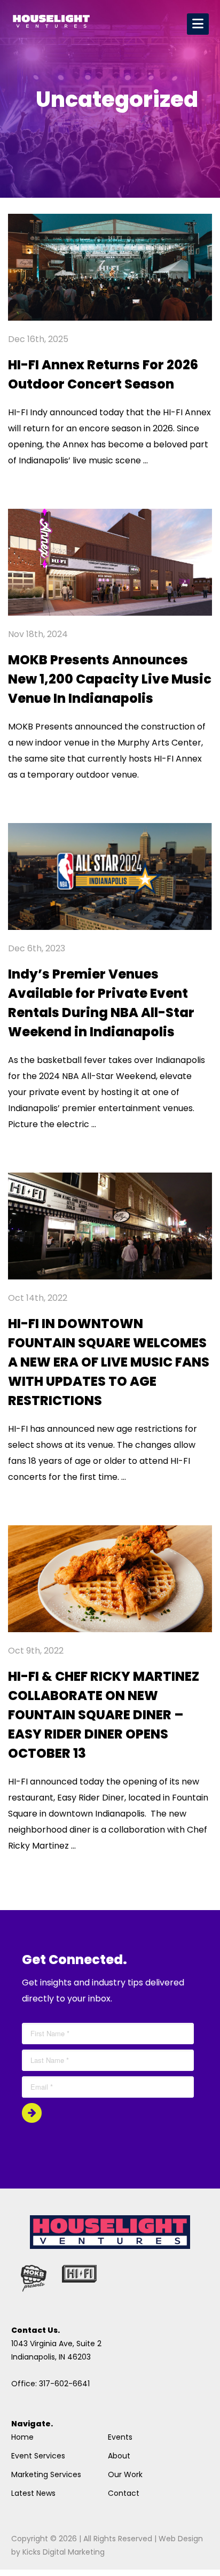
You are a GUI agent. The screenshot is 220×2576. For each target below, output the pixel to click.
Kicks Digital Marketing (64, 2552)
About (119, 2456)
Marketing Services (46, 2474)
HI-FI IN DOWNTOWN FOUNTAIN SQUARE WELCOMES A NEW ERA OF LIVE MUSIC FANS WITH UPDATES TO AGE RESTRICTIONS (109, 1362)
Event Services (38, 2456)
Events (120, 2437)
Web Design (181, 2539)
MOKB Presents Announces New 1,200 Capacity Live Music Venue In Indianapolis (110, 679)
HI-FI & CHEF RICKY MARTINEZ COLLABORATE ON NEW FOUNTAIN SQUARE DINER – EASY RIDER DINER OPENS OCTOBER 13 (104, 1715)
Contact (124, 2493)
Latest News (33, 2493)
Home (22, 2437)
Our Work (125, 2474)
